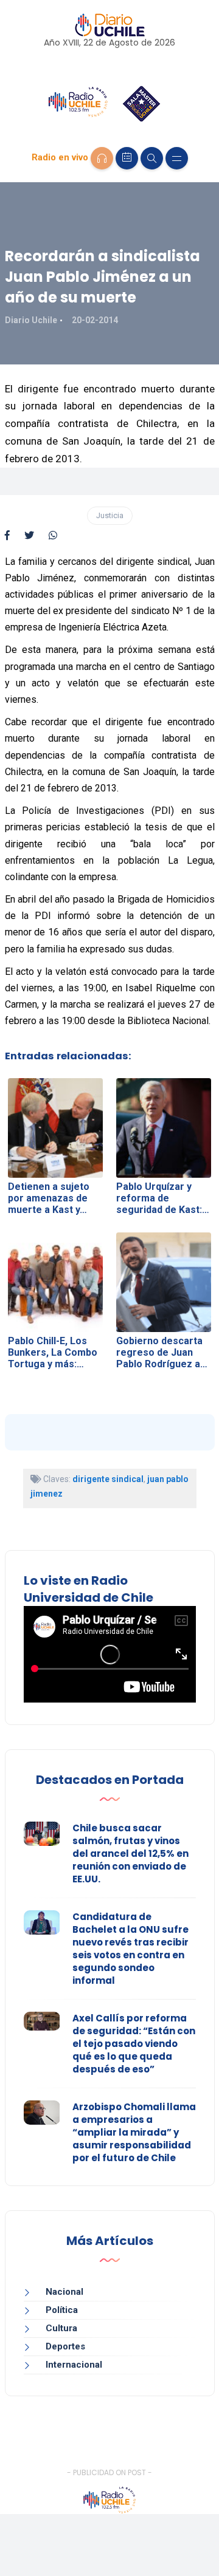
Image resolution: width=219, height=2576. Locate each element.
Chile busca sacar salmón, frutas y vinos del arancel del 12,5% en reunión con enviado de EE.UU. (130, 1853)
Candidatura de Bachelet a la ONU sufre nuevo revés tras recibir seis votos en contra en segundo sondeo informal (130, 1949)
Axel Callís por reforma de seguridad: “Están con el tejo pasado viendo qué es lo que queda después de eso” (134, 2044)
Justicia (110, 515)
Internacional (74, 2365)
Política (62, 2310)
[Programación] (127, 158)
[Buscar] (152, 158)
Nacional (64, 2292)
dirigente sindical (108, 1479)
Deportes (65, 2346)
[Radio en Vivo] (102, 158)
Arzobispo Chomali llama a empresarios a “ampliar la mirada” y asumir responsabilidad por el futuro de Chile (134, 2132)
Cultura (61, 2328)
